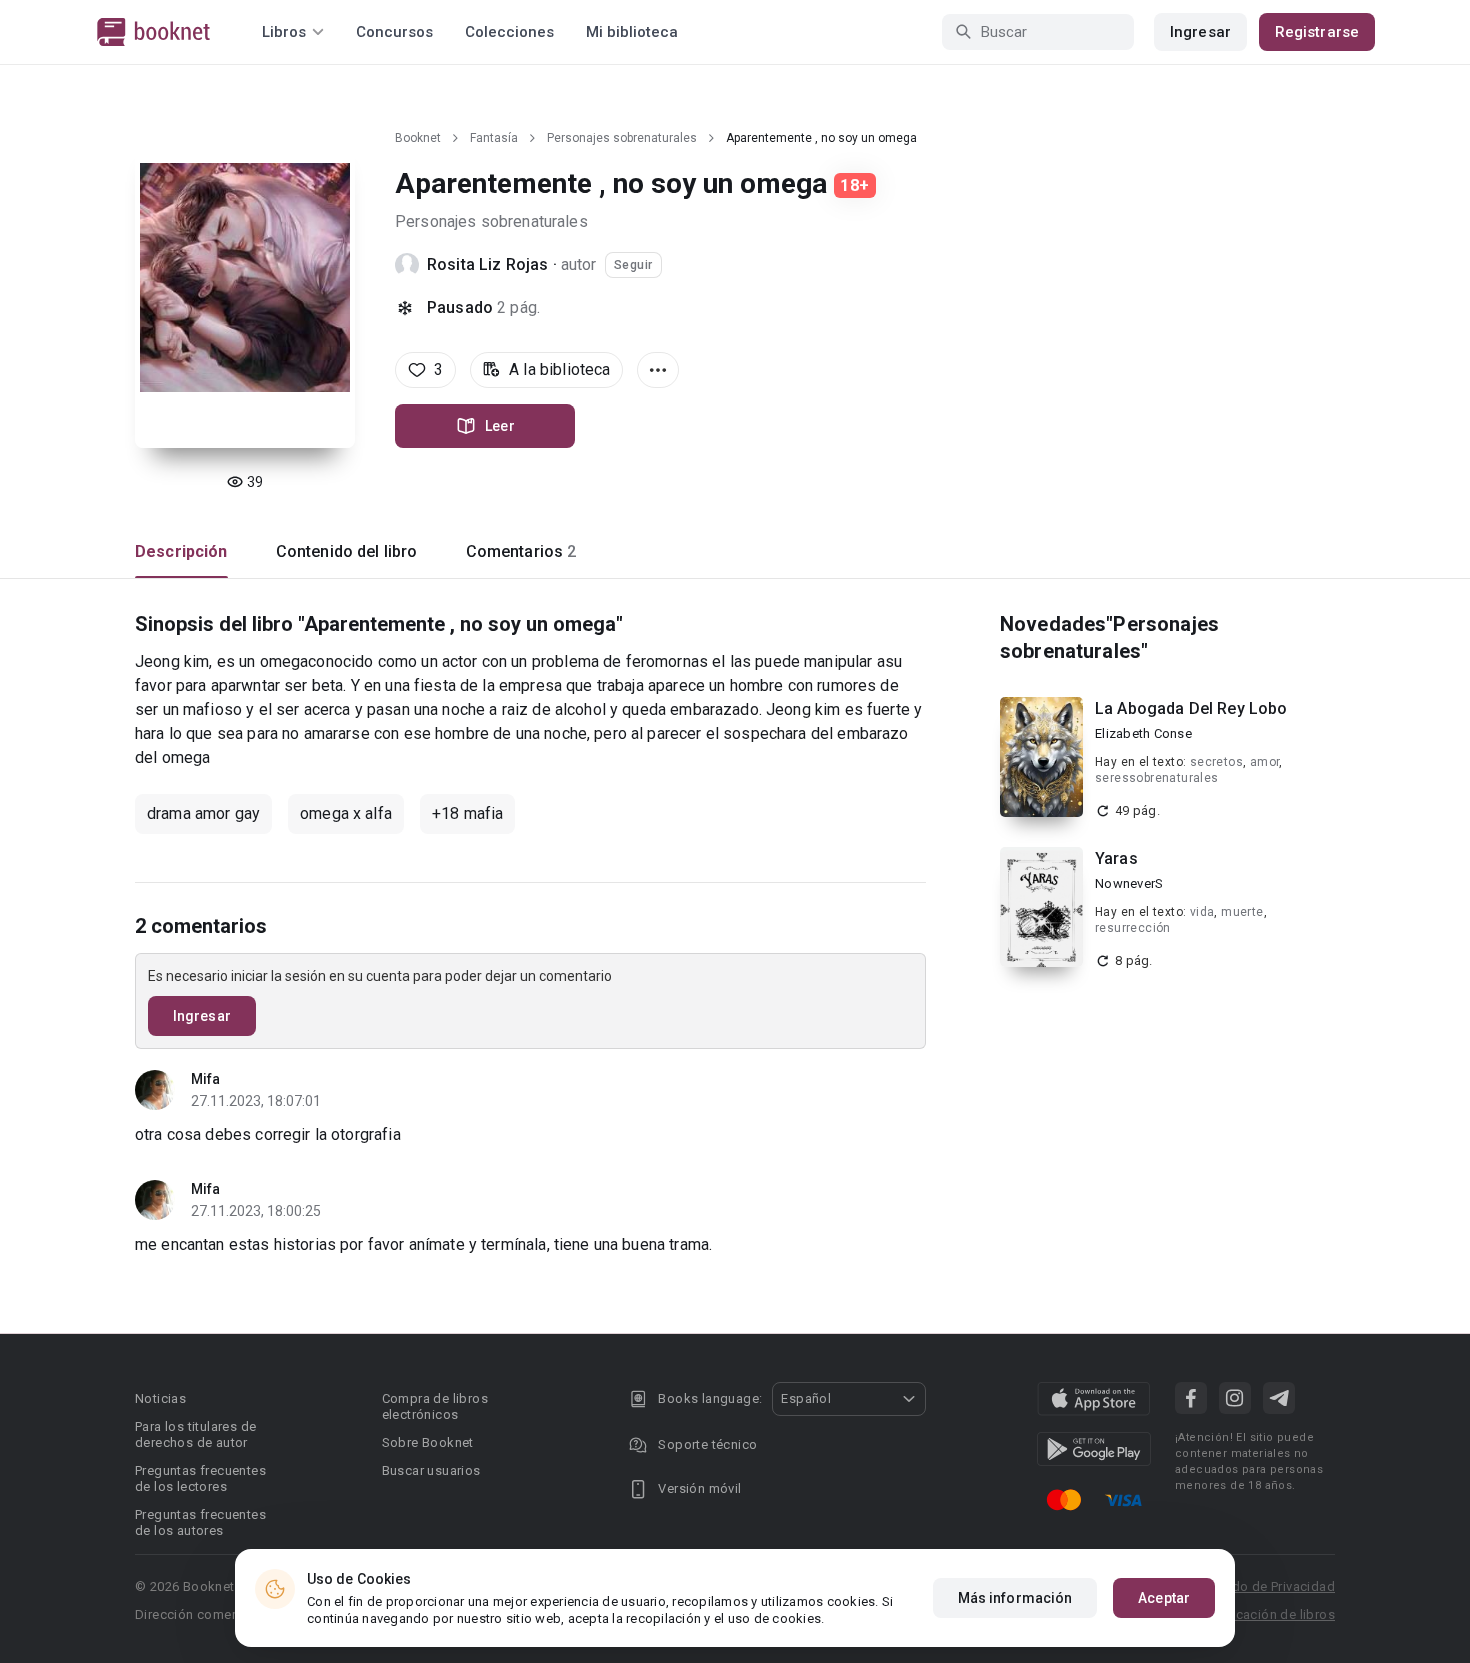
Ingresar (1200, 32)
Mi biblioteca (632, 32)
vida (1202, 912)
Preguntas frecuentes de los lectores (200, 1478)
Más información (1015, 1598)
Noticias (160, 1398)
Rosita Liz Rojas (487, 264)
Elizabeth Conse (1143, 733)
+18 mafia (467, 813)
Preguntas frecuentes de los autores (200, 1522)
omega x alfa (346, 813)
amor (1265, 762)
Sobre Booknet (428, 1442)
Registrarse (1317, 32)
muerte (1242, 912)
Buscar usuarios (431, 1470)
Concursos (394, 32)
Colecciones (509, 32)
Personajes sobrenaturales (622, 138)
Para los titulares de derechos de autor (195, 1434)
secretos (1216, 762)
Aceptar (1164, 1598)
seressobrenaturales (1157, 778)
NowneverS (1129, 883)
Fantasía (494, 138)
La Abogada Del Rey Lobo (1191, 708)
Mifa (205, 1079)
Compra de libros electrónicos (435, 1406)
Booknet (418, 138)
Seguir (633, 265)
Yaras (1116, 858)
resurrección (1133, 928)
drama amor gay (203, 813)
